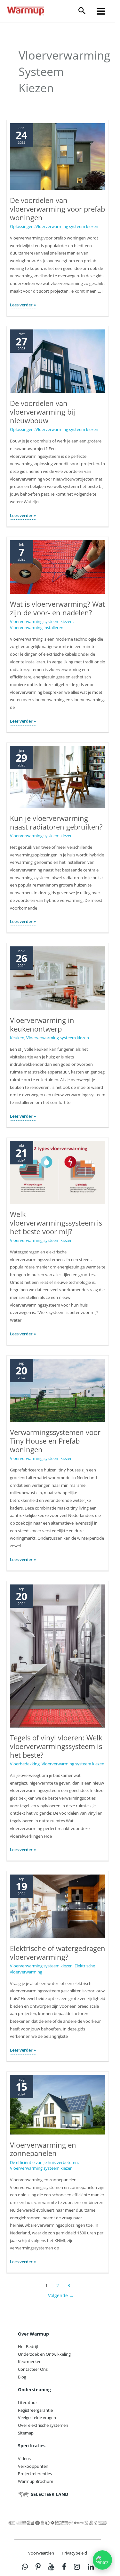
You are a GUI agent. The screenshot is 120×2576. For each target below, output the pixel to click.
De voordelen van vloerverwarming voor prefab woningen (57, 209)
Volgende (61, 2295)
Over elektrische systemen (43, 2425)
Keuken (17, 1038)
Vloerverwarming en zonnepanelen (43, 2149)
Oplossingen (22, 226)
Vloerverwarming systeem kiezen (67, 226)
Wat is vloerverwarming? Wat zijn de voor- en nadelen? (57, 608)
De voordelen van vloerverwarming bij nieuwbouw (43, 412)
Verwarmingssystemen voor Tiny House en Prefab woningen (55, 1441)
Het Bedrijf (28, 2346)
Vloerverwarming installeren (37, 628)
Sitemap (26, 2433)
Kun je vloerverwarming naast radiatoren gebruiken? (56, 822)
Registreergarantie (35, 2410)
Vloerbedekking (25, 1764)
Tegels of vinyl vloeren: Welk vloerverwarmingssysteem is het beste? (56, 1746)
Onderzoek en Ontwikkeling (44, 2354)
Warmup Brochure (36, 2481)
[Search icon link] (82, 11)
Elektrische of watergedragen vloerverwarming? (58, 1953)
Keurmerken (30, 2362)
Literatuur (28, 2402)
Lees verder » (23, 305)
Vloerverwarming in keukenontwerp (42, 1025)
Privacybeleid (74, 2553)
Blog (22, 2377)
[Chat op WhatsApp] (102, 2560)
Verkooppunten (33, 2466)
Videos (24, 2459)
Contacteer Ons (33, 2369)
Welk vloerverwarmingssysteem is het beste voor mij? (56, 1223)
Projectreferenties (35, 2474)
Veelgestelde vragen (37, 2418)
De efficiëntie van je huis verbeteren (44, 2162)
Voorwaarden (41, 2553)
